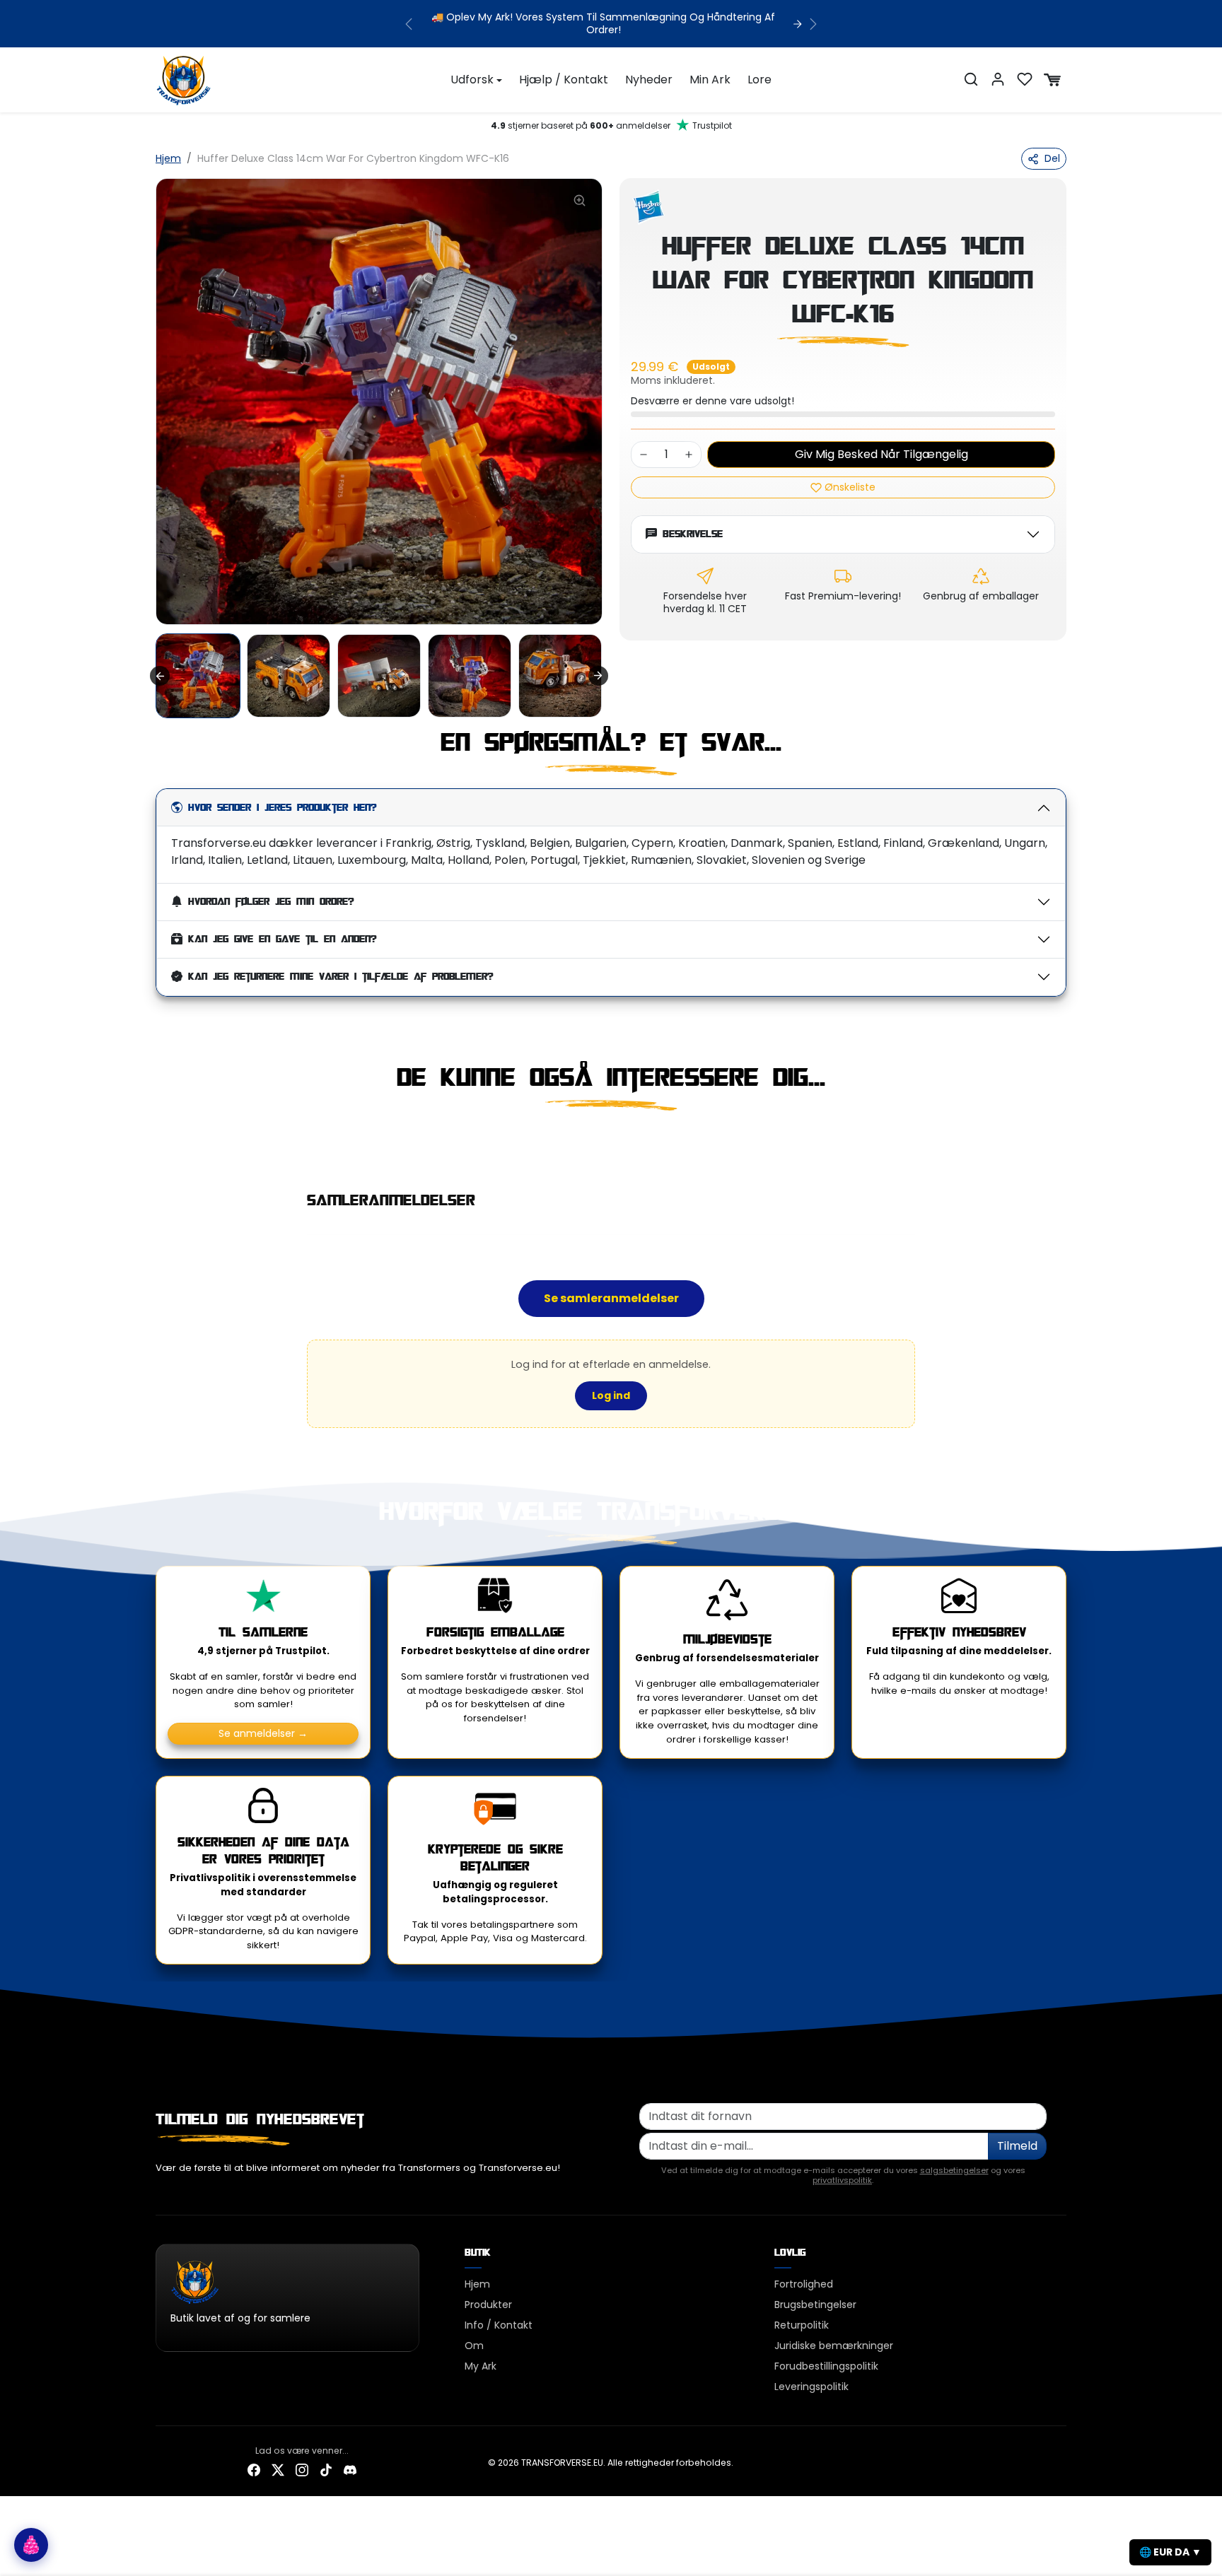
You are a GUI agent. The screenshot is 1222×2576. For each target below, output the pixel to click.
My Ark (481, 2366)
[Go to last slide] (160, 676)
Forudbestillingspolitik (826, 2366)
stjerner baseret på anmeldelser (611, 125)
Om (474, 2346)
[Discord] (350, 2469)
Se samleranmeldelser (611, 1298)
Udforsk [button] (472, 80)
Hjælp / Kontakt (564, 80)
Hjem (168, 158)
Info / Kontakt (499, 2325)
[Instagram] (302, 2469)
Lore (760, 80)
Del (1052, 158)
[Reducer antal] (644, 455)
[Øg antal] (689, 455)
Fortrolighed (804, 2284)
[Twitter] (278, 2469)
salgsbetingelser (954, 2170)
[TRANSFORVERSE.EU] (184, 78)
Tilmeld (1017, 2146)
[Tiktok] (326, 2469)
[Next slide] (598, 676)
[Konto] (998, 79)
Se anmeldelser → (263, 1733)
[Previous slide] (157, 1142)
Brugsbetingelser (815, 2305)
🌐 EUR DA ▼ (1170, 2552)
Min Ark (710, 80)
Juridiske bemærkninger (834, 2346)
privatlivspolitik (842, 2180)
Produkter (488, 2305)
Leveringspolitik (811, 2387)
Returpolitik (802, 2325)
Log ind (611, 1395)
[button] (971, 79)
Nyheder (649, 80)
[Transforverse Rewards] (31, 2545)
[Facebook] (254, 2469)
